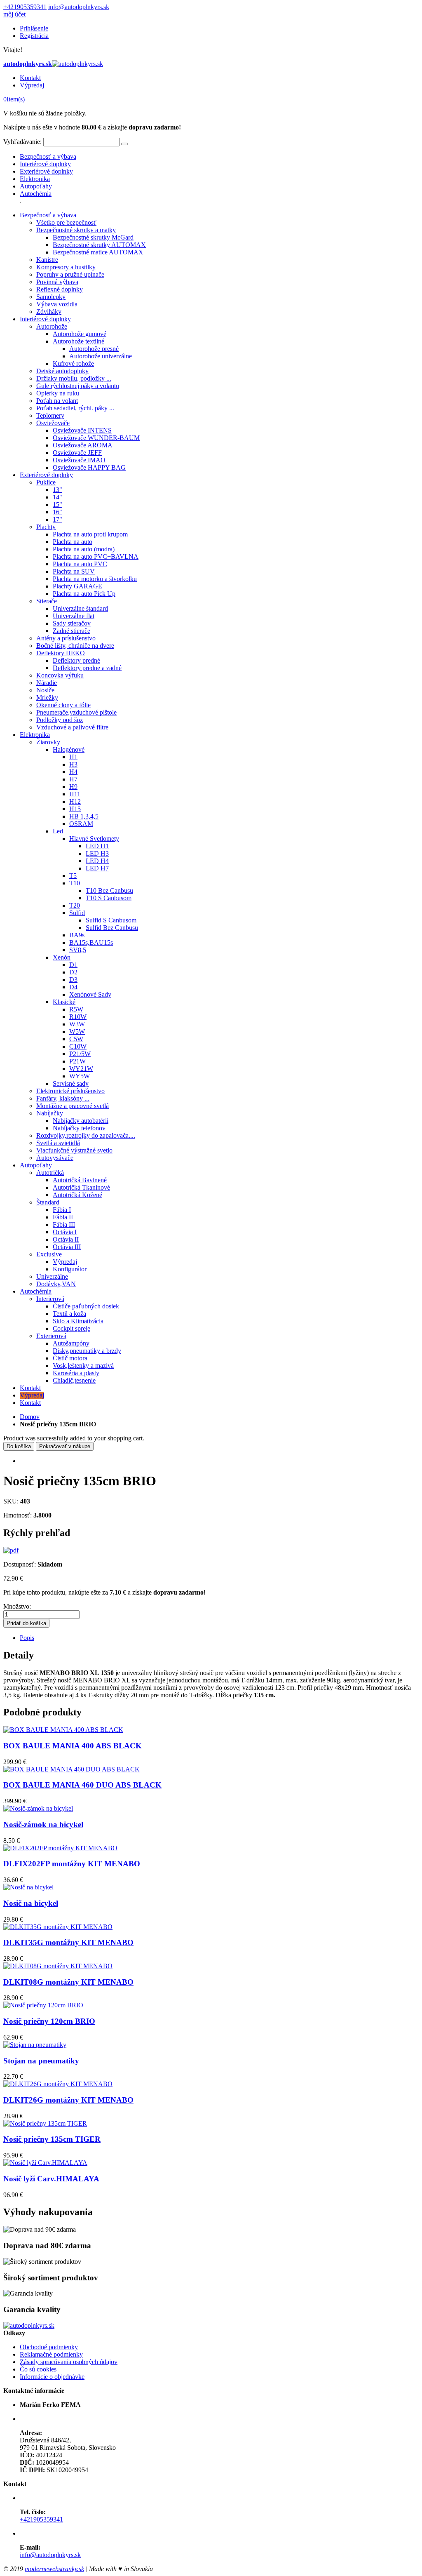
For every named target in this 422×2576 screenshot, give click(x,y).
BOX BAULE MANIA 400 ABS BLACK (73, 1746)
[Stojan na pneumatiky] (35, 2045)
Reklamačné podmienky (51, 2354)
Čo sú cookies (38, 2369)
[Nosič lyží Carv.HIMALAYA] (45, 2163)
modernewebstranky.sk (54, 2569)
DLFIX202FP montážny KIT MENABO (72, 1864)
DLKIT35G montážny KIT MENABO (68, 1942)
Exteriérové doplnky (46, 171)
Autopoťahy (36, 186)
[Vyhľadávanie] (124, 144)
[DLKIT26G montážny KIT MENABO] (58, 2084)
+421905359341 (25, 7)
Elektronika (35, 179)
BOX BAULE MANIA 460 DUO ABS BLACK (82, 1785)
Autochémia (36, 194)
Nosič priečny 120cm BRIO (49, 2021)
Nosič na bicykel (31, 1903)
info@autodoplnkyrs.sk (79, 7)
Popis (27, 1638)
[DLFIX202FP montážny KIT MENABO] (60, 1848)
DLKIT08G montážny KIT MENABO (68, 1982)
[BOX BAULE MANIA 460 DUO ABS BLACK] (72, 1769)
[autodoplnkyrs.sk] (29, 2325)
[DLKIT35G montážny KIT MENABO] (58, 1927)
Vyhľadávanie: (22, 142)
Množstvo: (17, 1606)
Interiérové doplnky (45, 164)
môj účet (14, 14)
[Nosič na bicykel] (28, 1887)
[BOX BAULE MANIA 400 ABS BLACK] (63, 1730)
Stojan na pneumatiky (41, 2061)
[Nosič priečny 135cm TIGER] (45, 2123)
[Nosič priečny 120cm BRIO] (43, 2005)
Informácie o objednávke (52, 2377)
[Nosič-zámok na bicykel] (38, 1808)
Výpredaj (32, 85)
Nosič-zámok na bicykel (43, 1824)
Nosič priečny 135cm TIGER (52, 2139)
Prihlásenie (34, 28)
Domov (30, 1417)
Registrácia (34, 36)
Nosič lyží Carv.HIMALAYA (51, 2179)
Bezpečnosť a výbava (48, 156)
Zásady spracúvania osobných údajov (69, 2362)
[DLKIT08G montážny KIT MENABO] (58, 1966)
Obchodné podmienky (49, 2347)
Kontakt (30, 78)
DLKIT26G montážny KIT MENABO (68, 2100)
